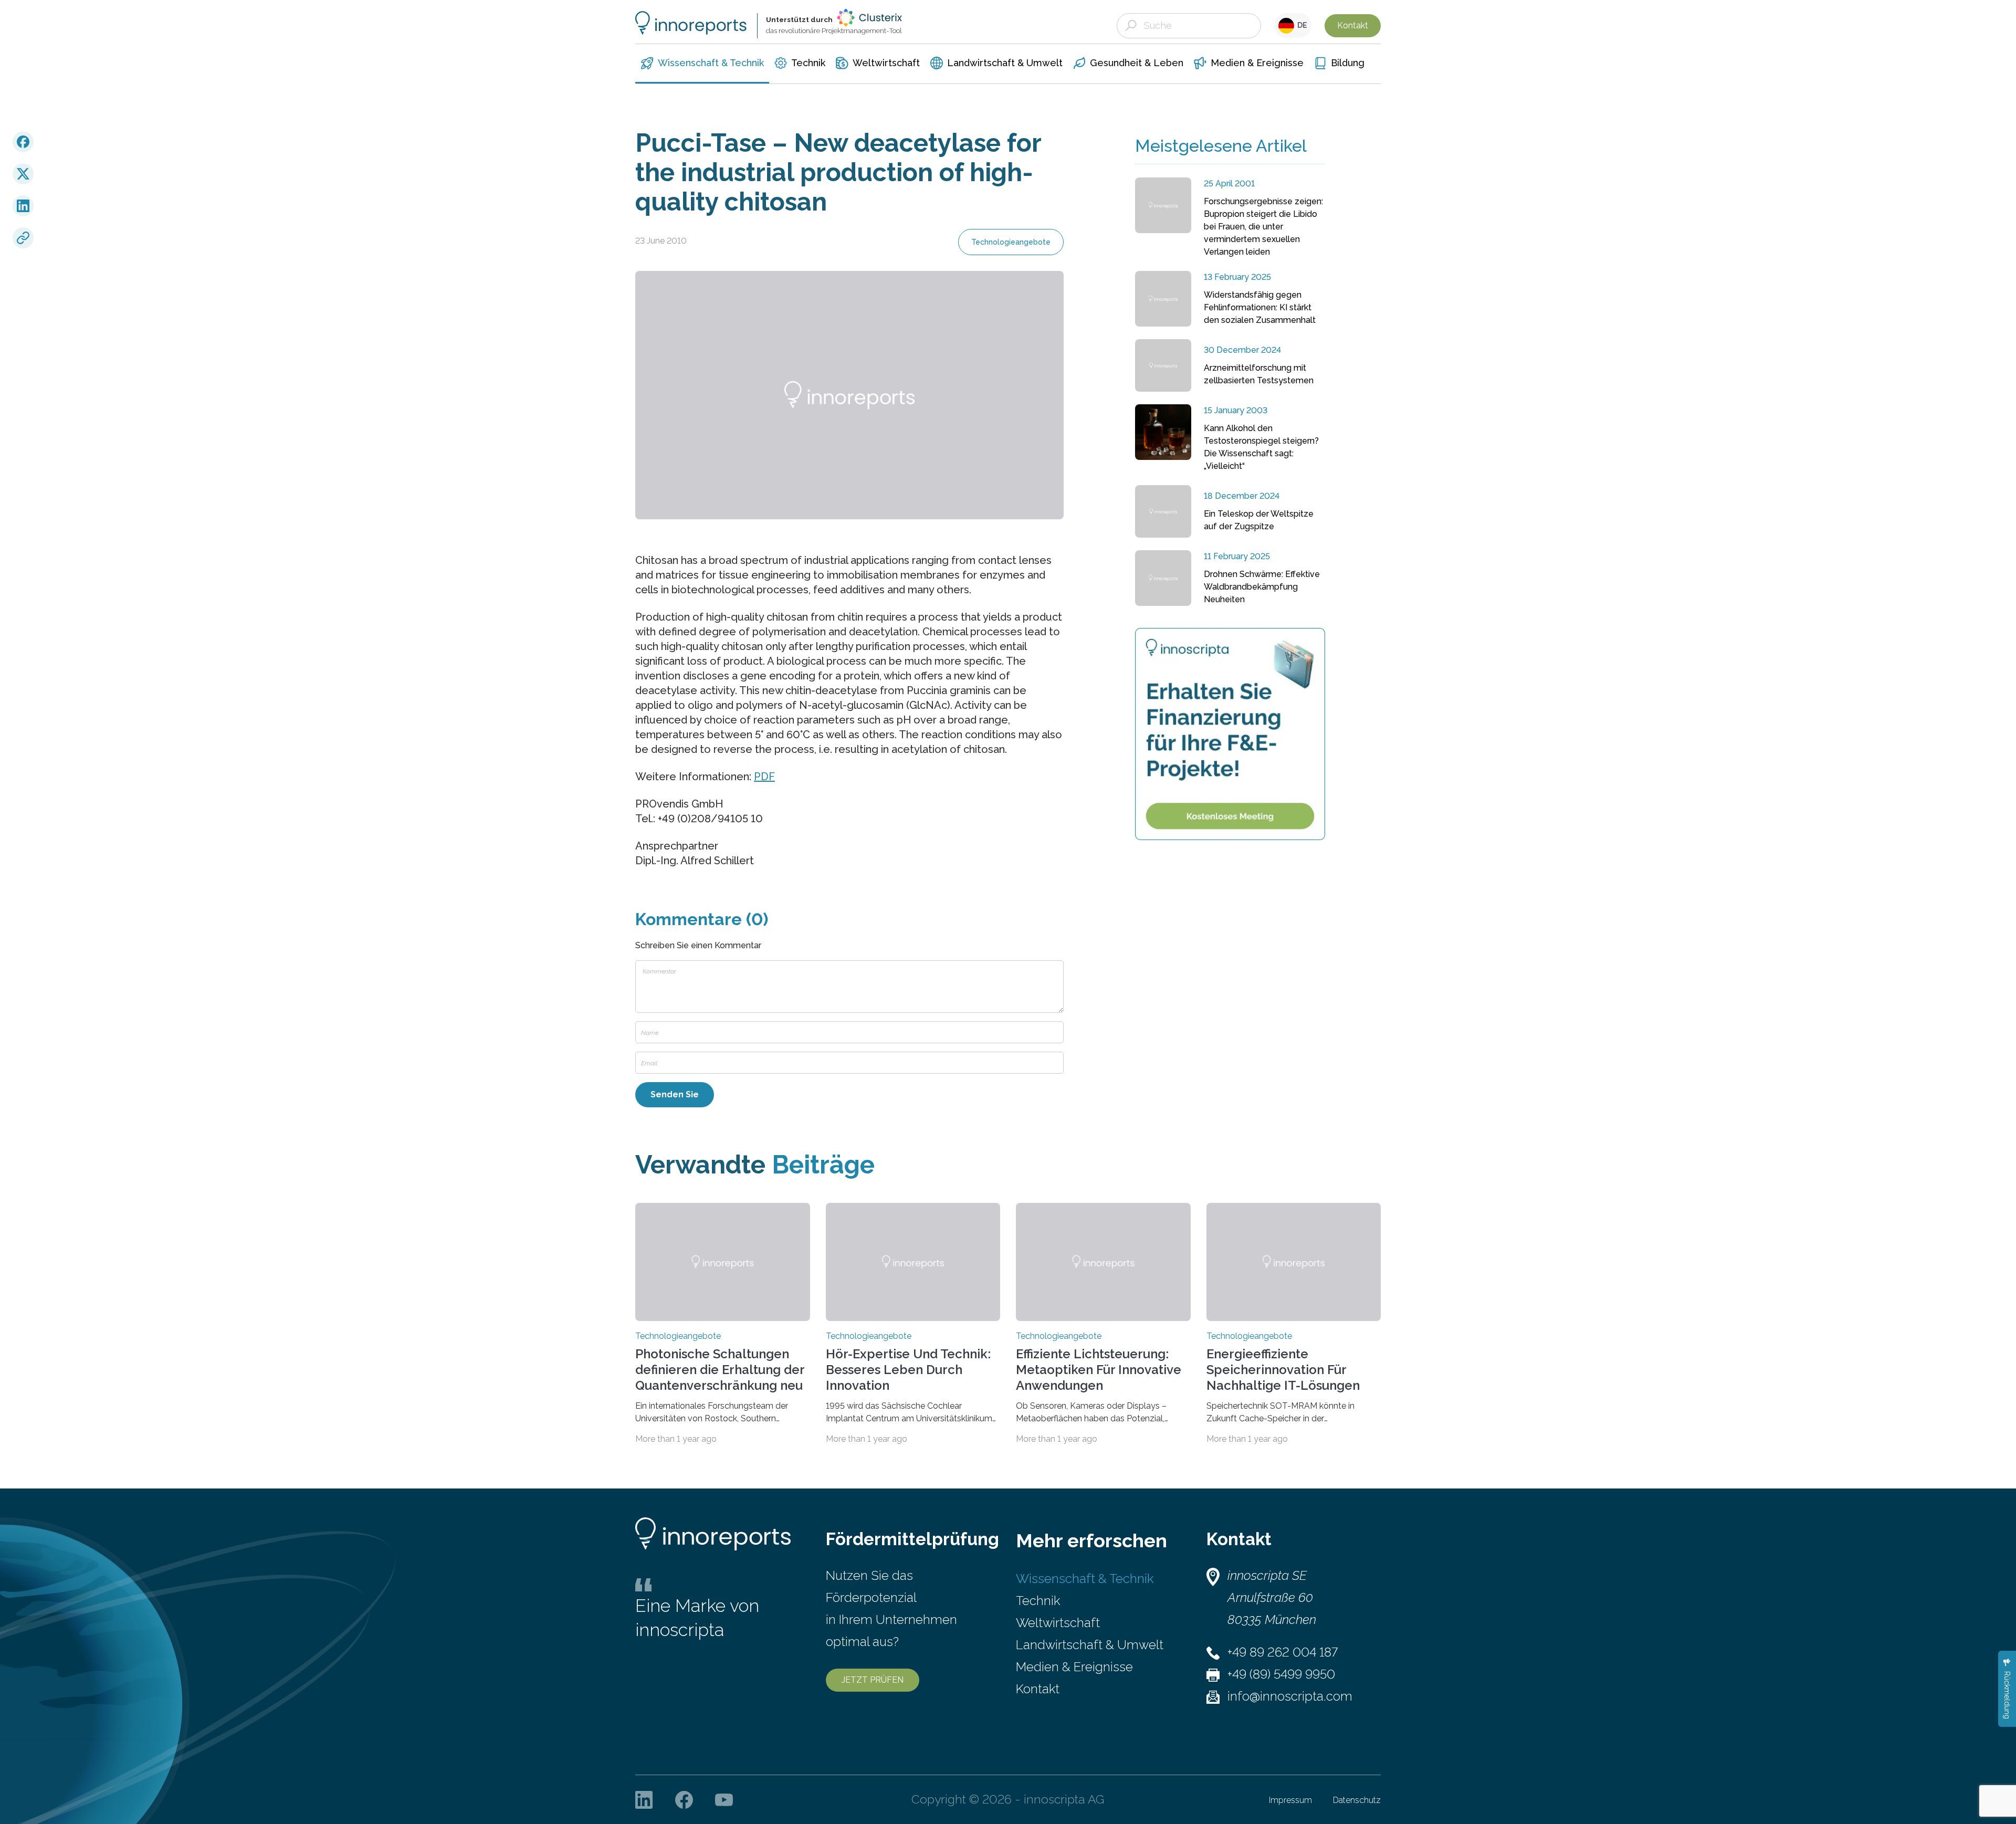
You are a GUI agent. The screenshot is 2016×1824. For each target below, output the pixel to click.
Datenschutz (1357, 1800)
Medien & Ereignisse (1074, 1667)
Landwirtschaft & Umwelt (1090, 1645)
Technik (1038, 1601)
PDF (764, 777)
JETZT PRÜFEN (873, 1680)
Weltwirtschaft (1058, 1623)
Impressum (1290, 1800)
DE (1301, 25)
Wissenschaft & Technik (1085, 1579)
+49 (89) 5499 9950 (1281, 1674)
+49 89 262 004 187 (1283, 1652)
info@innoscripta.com (1290, 1696)
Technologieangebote (1011, 242)
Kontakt (1353, 25)
